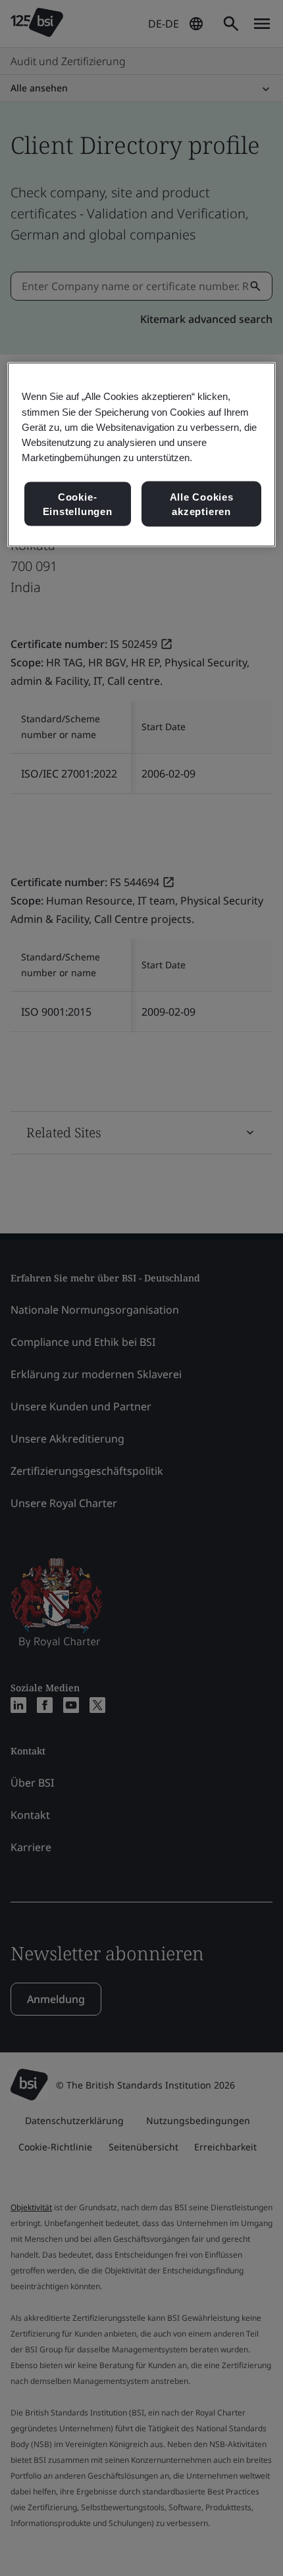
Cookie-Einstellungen (78, 504)
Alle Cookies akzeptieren (202, 504)
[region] (142, 455)
